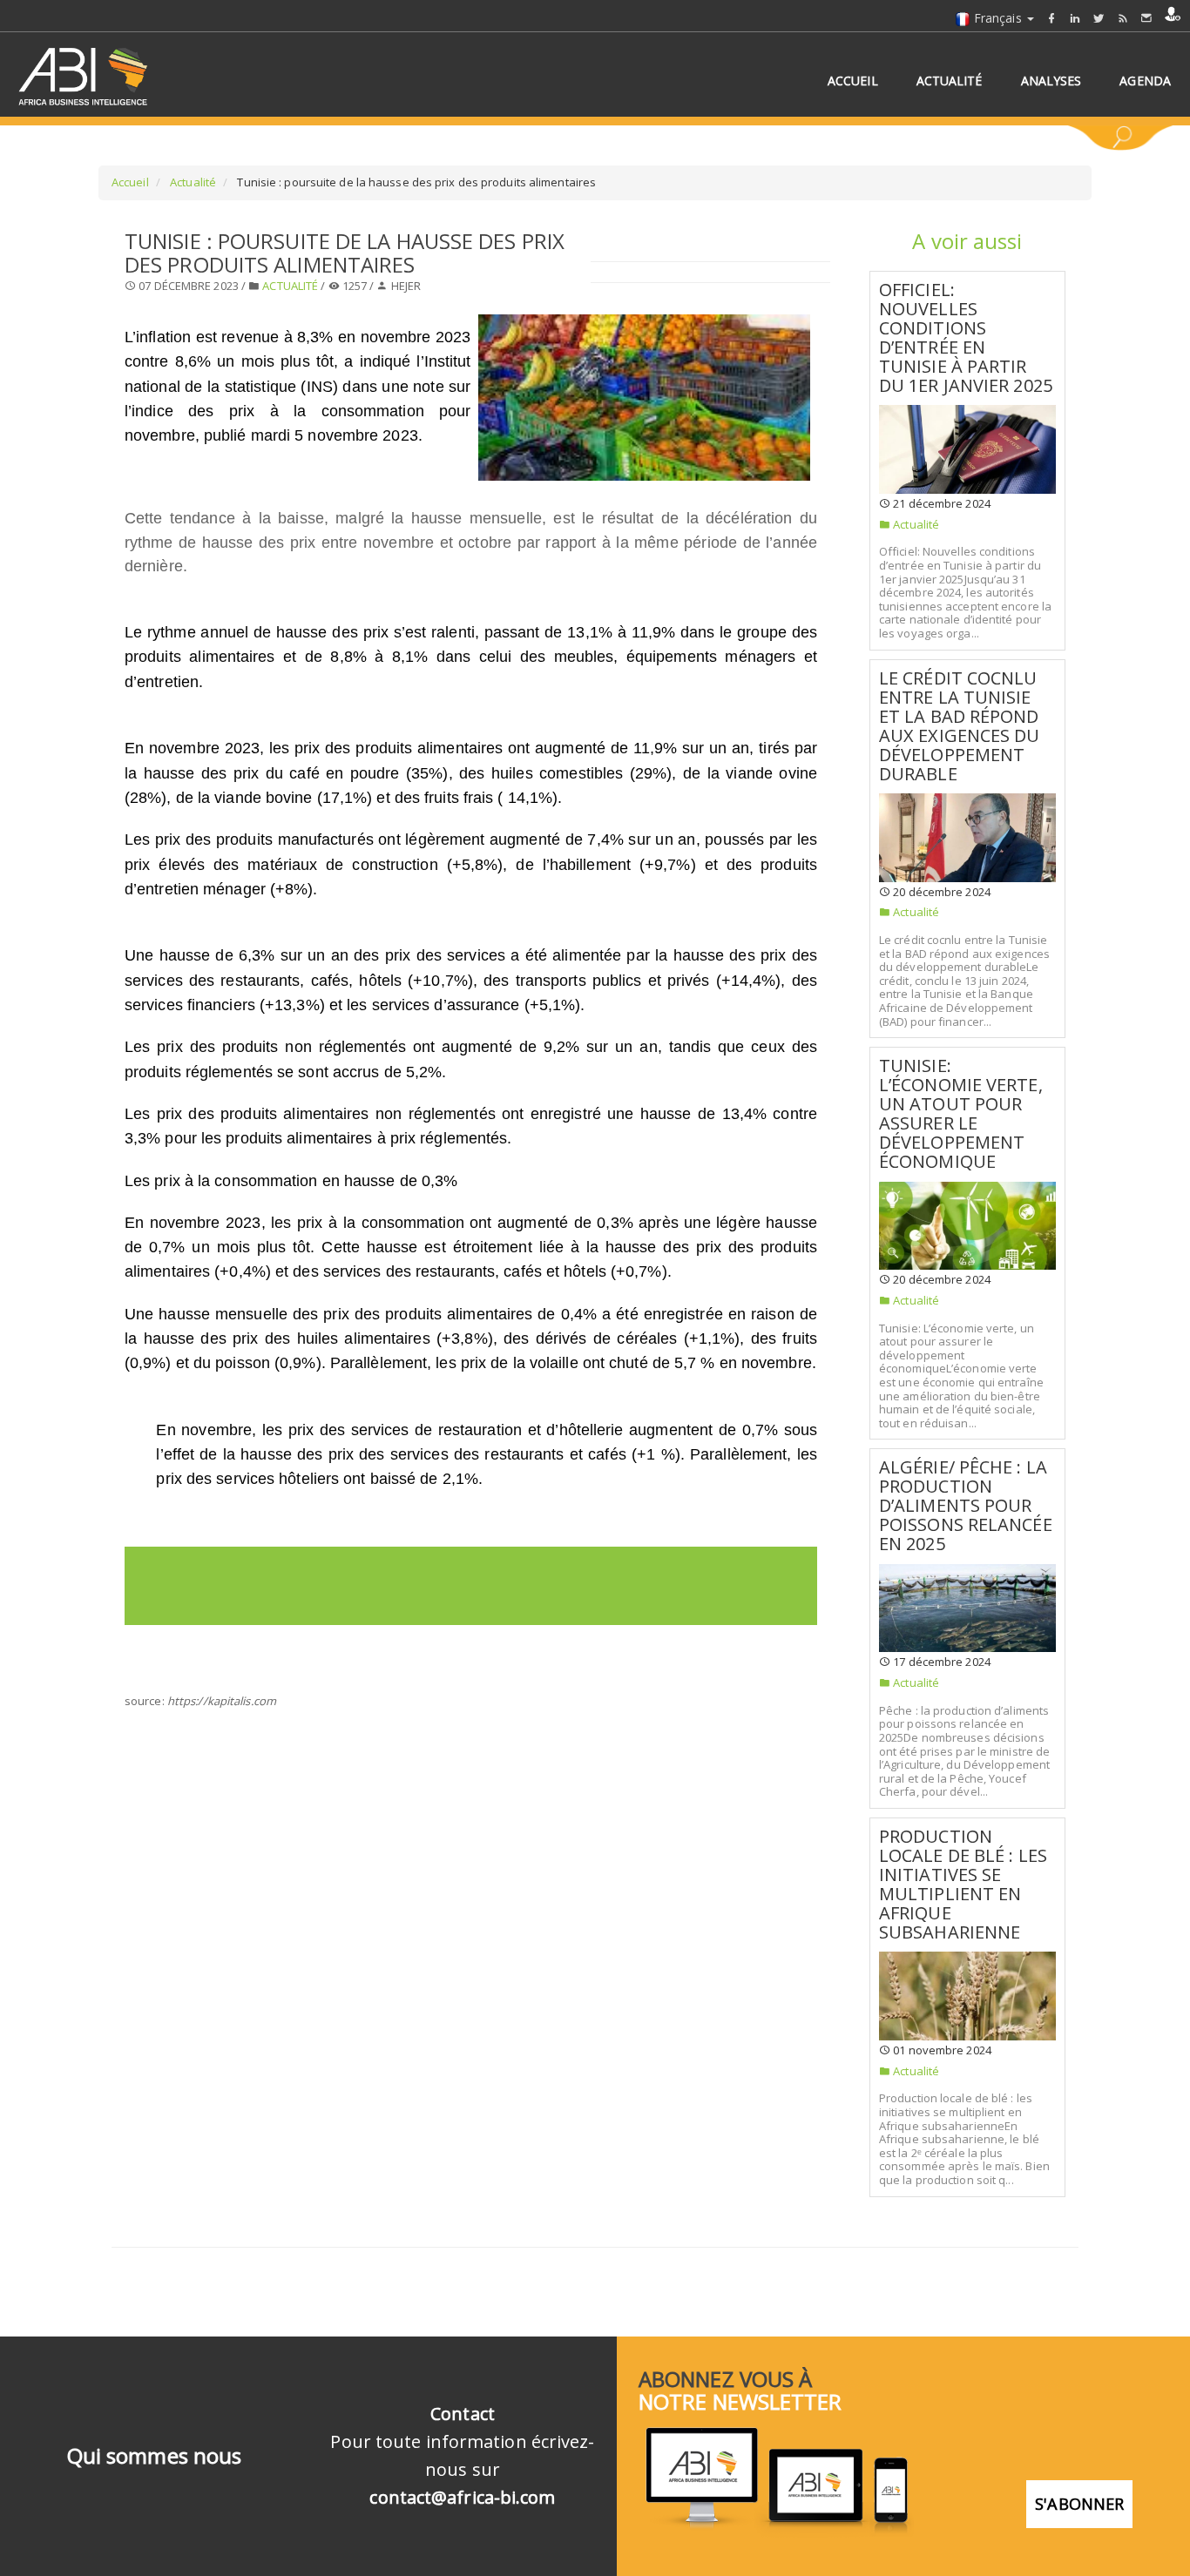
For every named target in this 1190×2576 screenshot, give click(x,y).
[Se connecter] (1173, 14)
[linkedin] (1075, 18)
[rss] (1123, 18)
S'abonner (1079, 2504)
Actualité (192, 182)
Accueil (130, 182)
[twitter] (1099, 18)
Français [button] (998, 18)
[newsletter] (1146, 18)
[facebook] (1051, 18)
